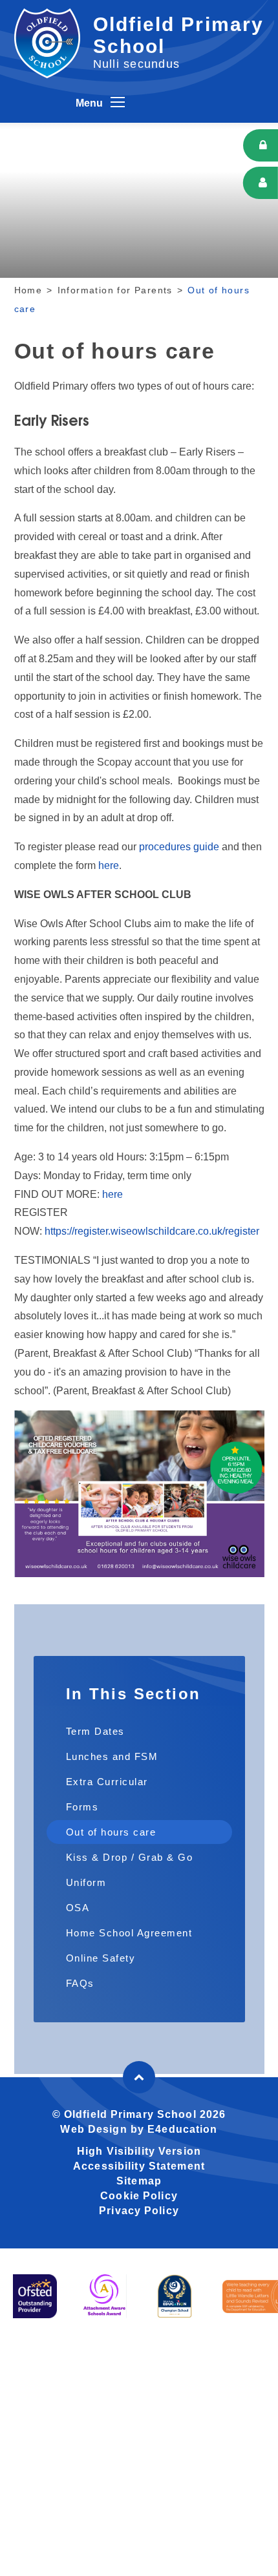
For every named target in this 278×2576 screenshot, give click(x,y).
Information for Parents (115, 290)
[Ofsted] (35, 2296)
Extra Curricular (107, 1782)
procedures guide (179, 847)
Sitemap (139, 2181)
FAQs (80, 1983)
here (109, 865)
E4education (182, 2129)
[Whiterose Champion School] (175, 2296)
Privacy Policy (139, 2211)
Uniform (86, 1882)
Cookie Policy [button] (139, 2196)
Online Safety (101, 1958)
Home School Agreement (129, 1933)
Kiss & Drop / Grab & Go (130, 1857)
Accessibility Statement (139, 2166)
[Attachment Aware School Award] (105, 2296)
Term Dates (95, 1731)
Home (28, 290)
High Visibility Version (139, 2151)
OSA (78, 1908)
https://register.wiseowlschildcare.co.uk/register (152, 1231)
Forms (82, 1807)
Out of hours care (111, 1832)
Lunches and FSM (112, 1756)
